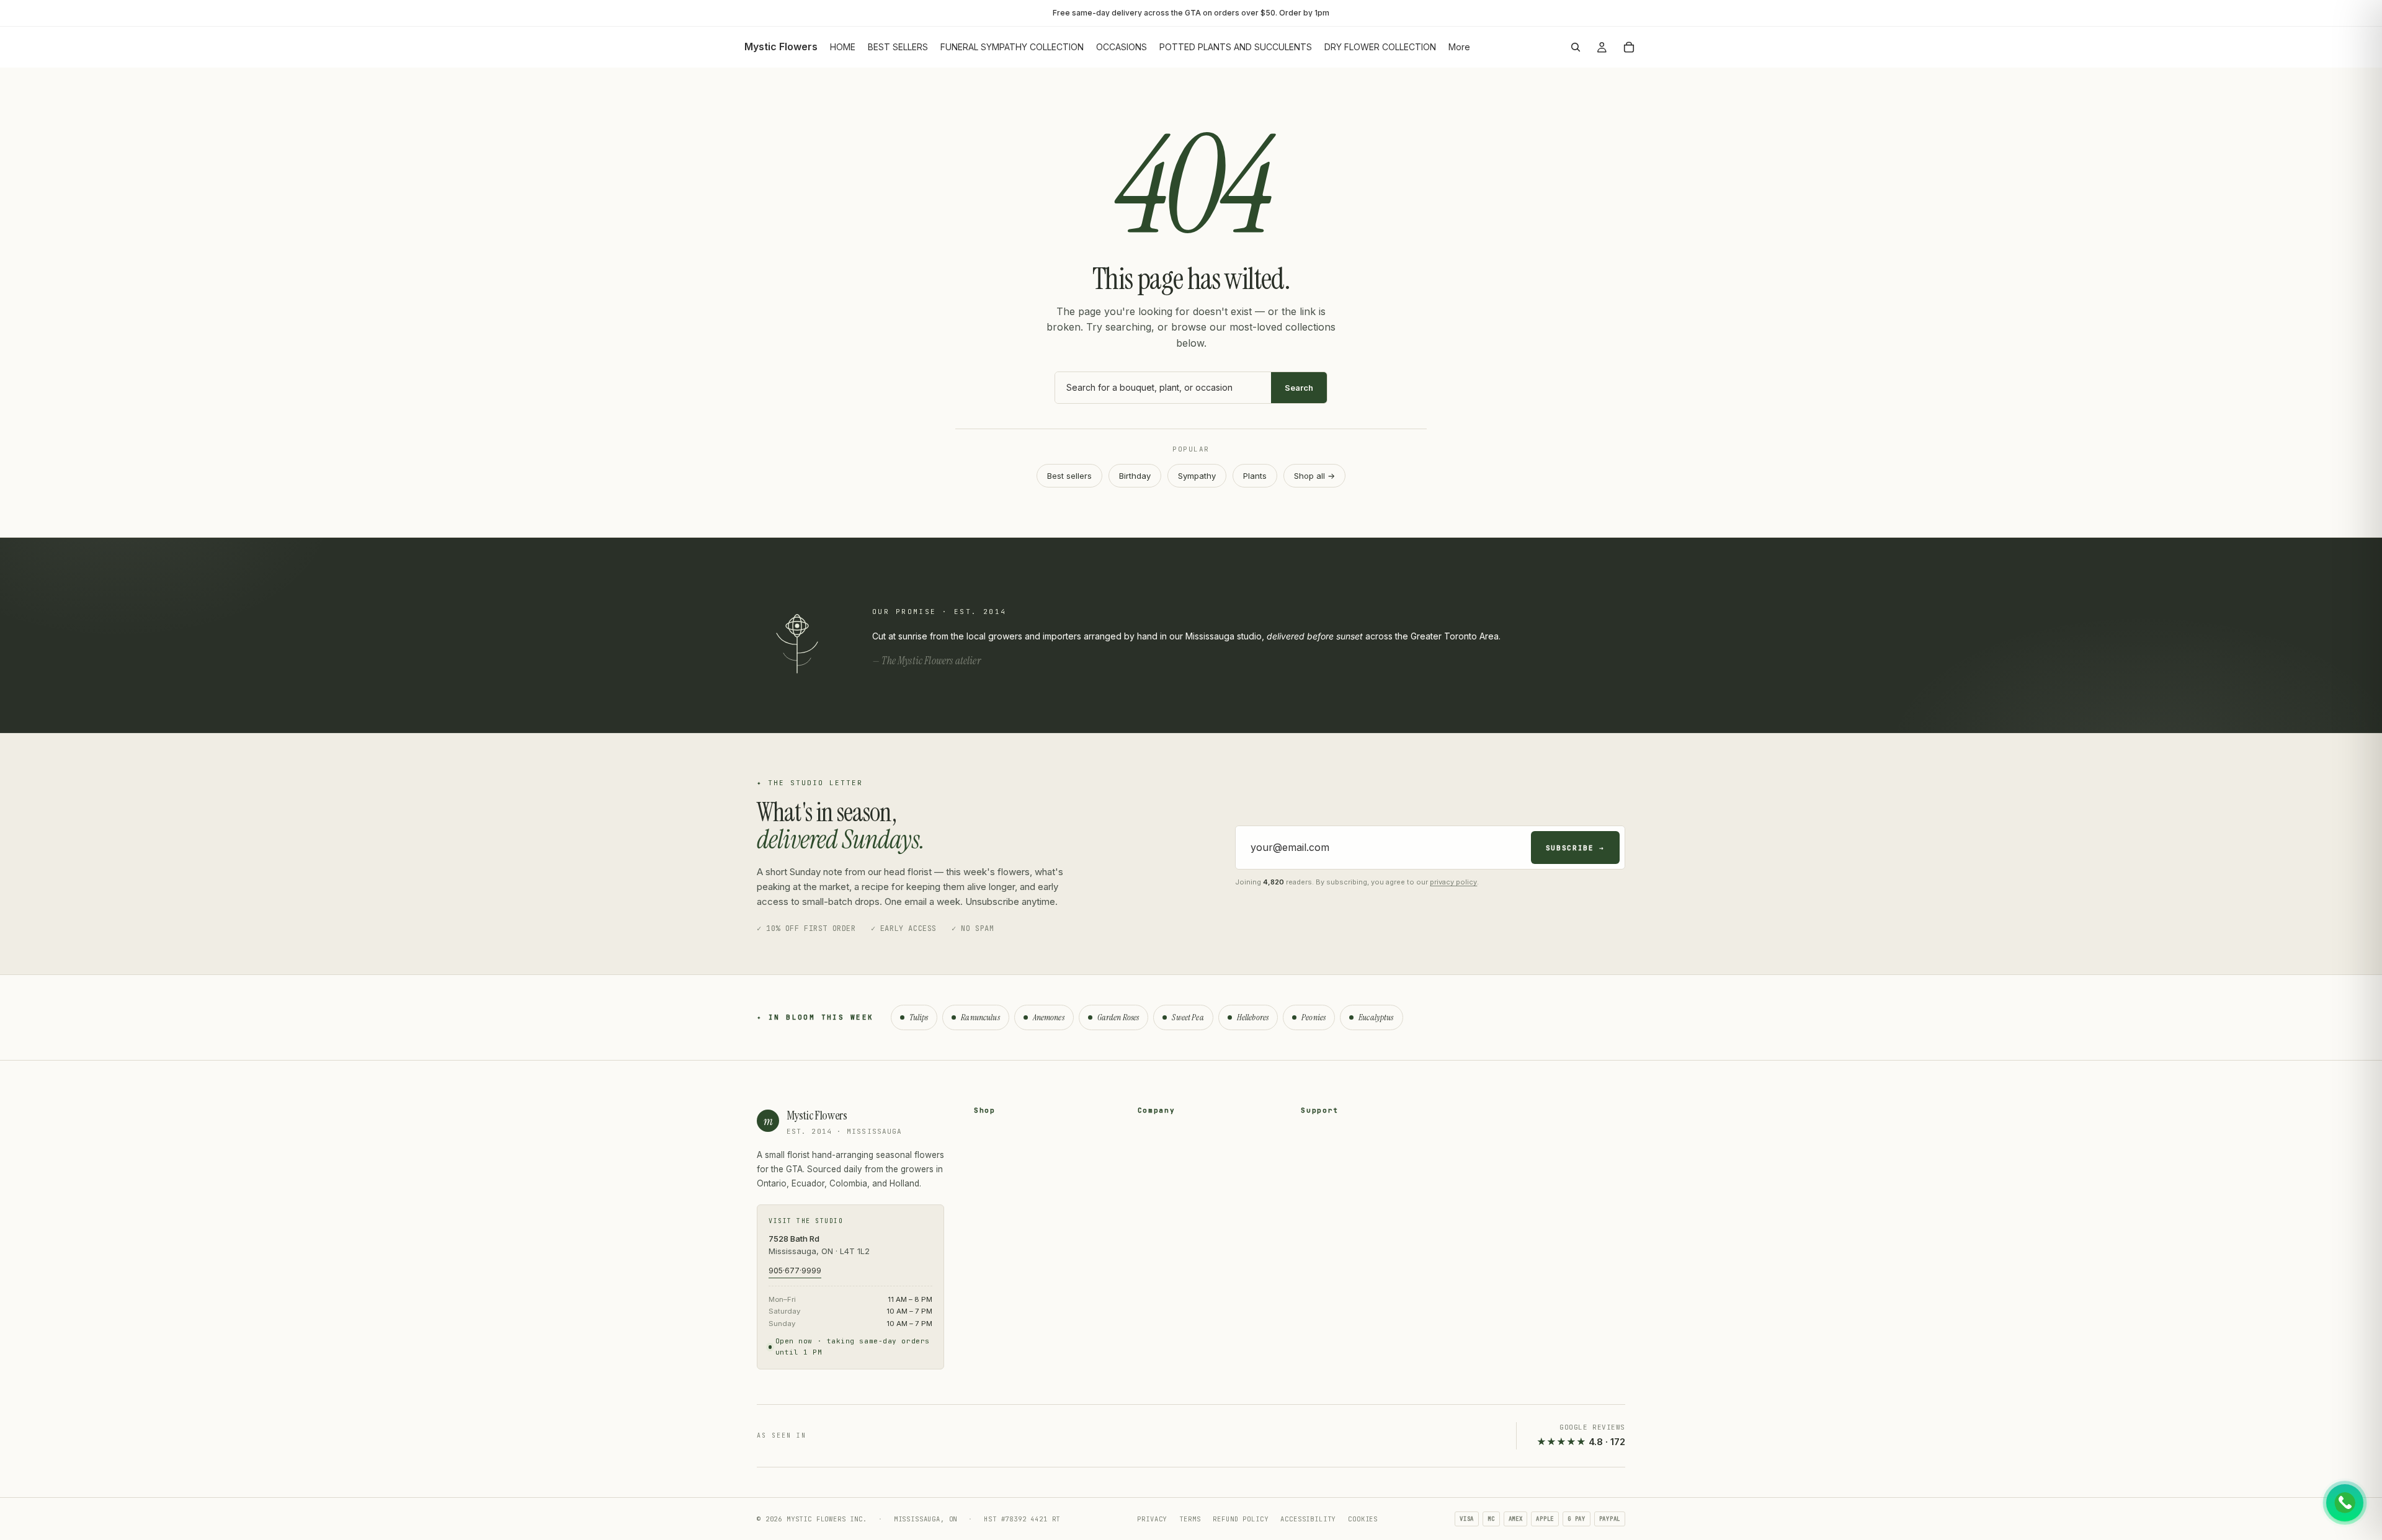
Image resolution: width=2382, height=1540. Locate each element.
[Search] (1576, 47)
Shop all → (1314, 476)
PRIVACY (1152, 1519)
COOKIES (1363, 1519)
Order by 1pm (1304, 13)
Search (1299, 388)
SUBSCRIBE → (1575, 848)
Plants (1255, 476)
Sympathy (1197, 476)
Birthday (1135, 476)
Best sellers (1069, 476)
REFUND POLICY (1240, 1519)
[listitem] (1459, 47)
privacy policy (1453, 882)
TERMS (1190, 1519)
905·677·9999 (795, 1271)
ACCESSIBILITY (1308, 1519)
